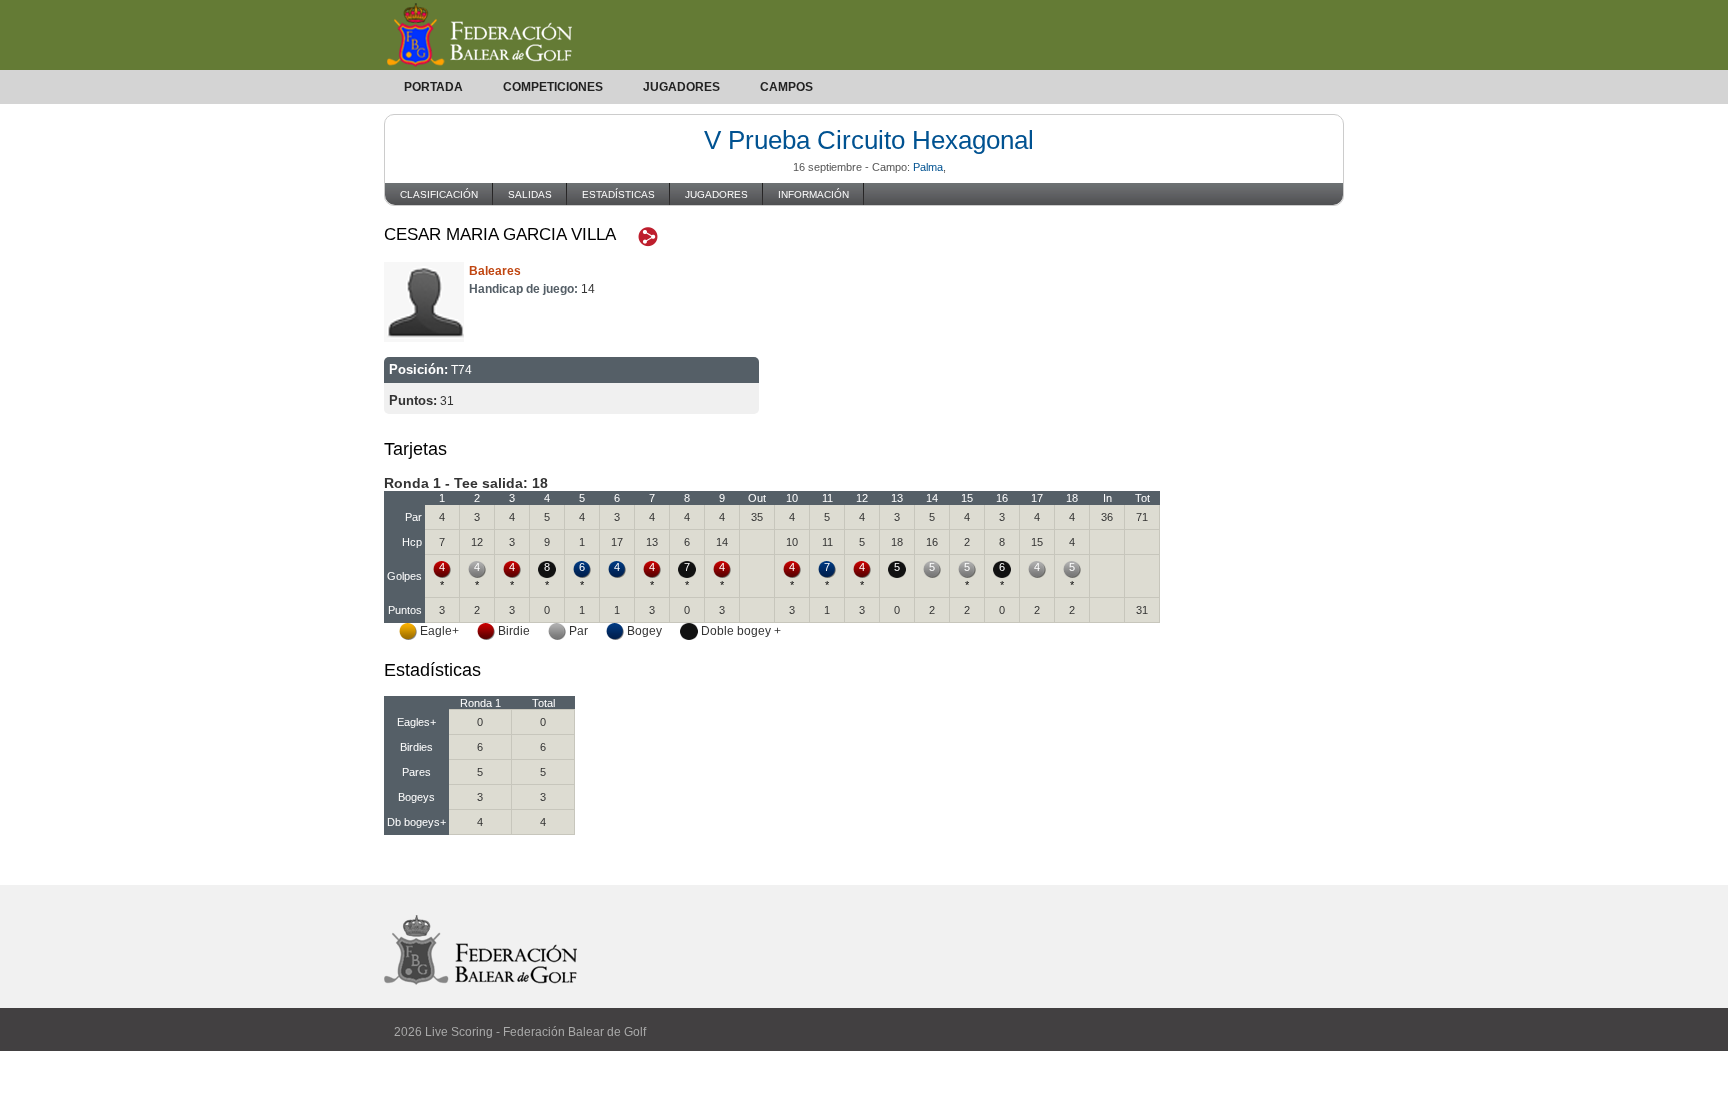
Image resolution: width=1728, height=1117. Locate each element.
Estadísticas (618, 194)
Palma (928, 167)
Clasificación (439, 194)
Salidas (530, 194)
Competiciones (553, 87)
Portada (433, 87)
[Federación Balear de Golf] (864, 35)
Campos (786, 87)
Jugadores (681, 87)
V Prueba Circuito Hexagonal (869, 140)
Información (813, 194)
